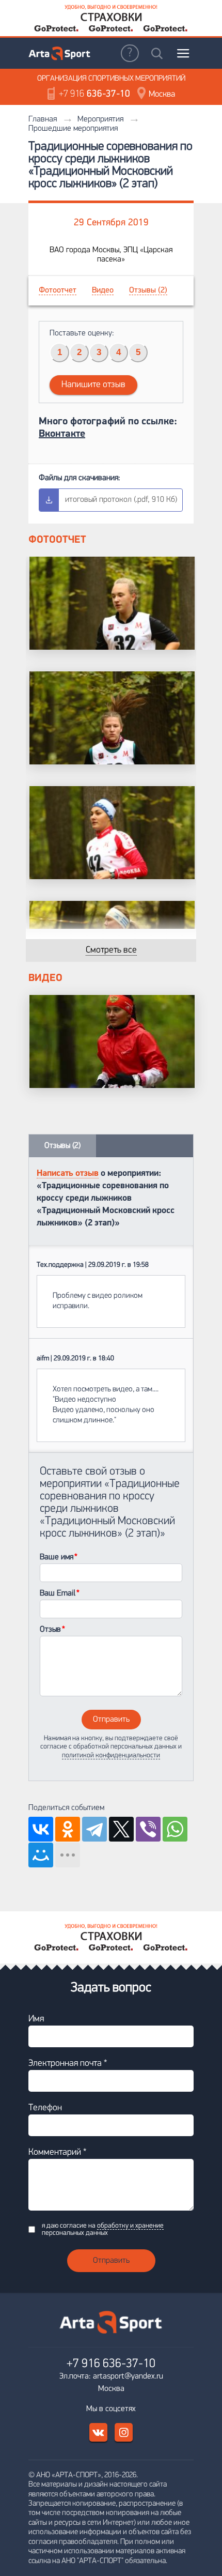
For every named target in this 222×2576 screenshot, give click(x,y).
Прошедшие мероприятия (73, 129)
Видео (103, 290)
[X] (121, 1829)
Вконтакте (62, 434)
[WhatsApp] (175, 1829)
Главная (43, 119)
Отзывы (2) (148, 290)
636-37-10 (94, 94)
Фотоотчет (58, 290)
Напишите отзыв (93, 385)
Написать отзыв (68, 1174)
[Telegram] (94, 1829)
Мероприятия (100, 119)
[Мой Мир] (41, 1855)
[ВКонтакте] (41, 1829)
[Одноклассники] (68, 1829)
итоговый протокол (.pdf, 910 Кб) (121, 500)
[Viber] (148, 1829)
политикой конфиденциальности (111, 1755)
